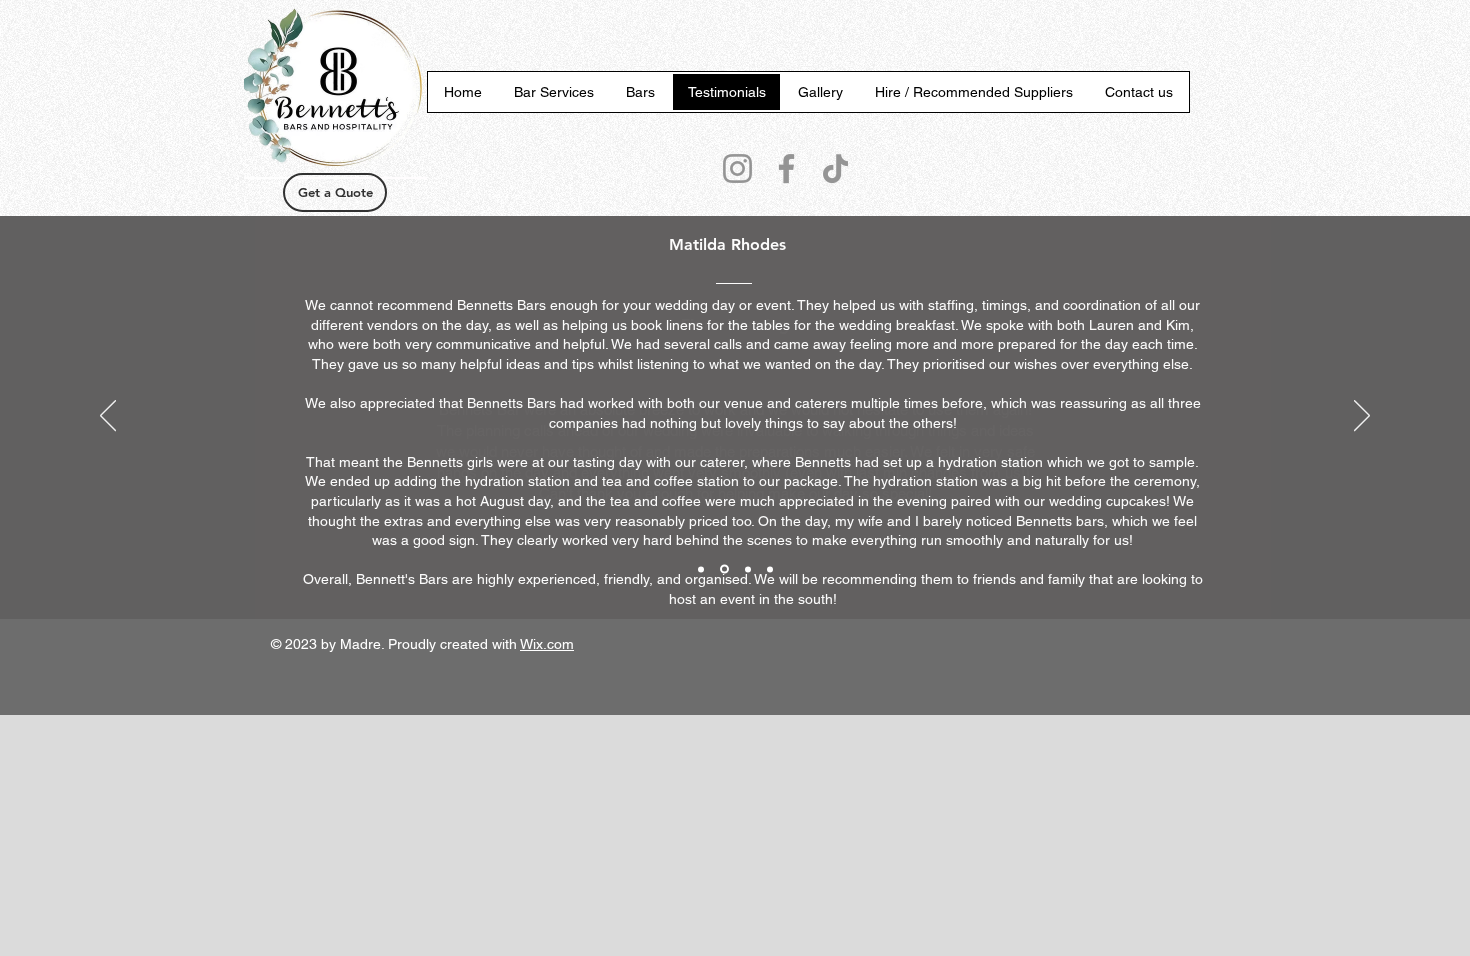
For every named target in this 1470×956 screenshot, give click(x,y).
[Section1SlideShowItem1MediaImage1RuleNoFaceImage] (701, 569)
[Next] (1362, 417)
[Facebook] (786, 168)
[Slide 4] (770, 569)
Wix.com (547, 644)
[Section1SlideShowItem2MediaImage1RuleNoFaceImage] (724, 569)
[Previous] (108, 417)
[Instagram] (737, 168)
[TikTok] (835, 168)
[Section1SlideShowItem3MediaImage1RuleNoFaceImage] (748, 569)
